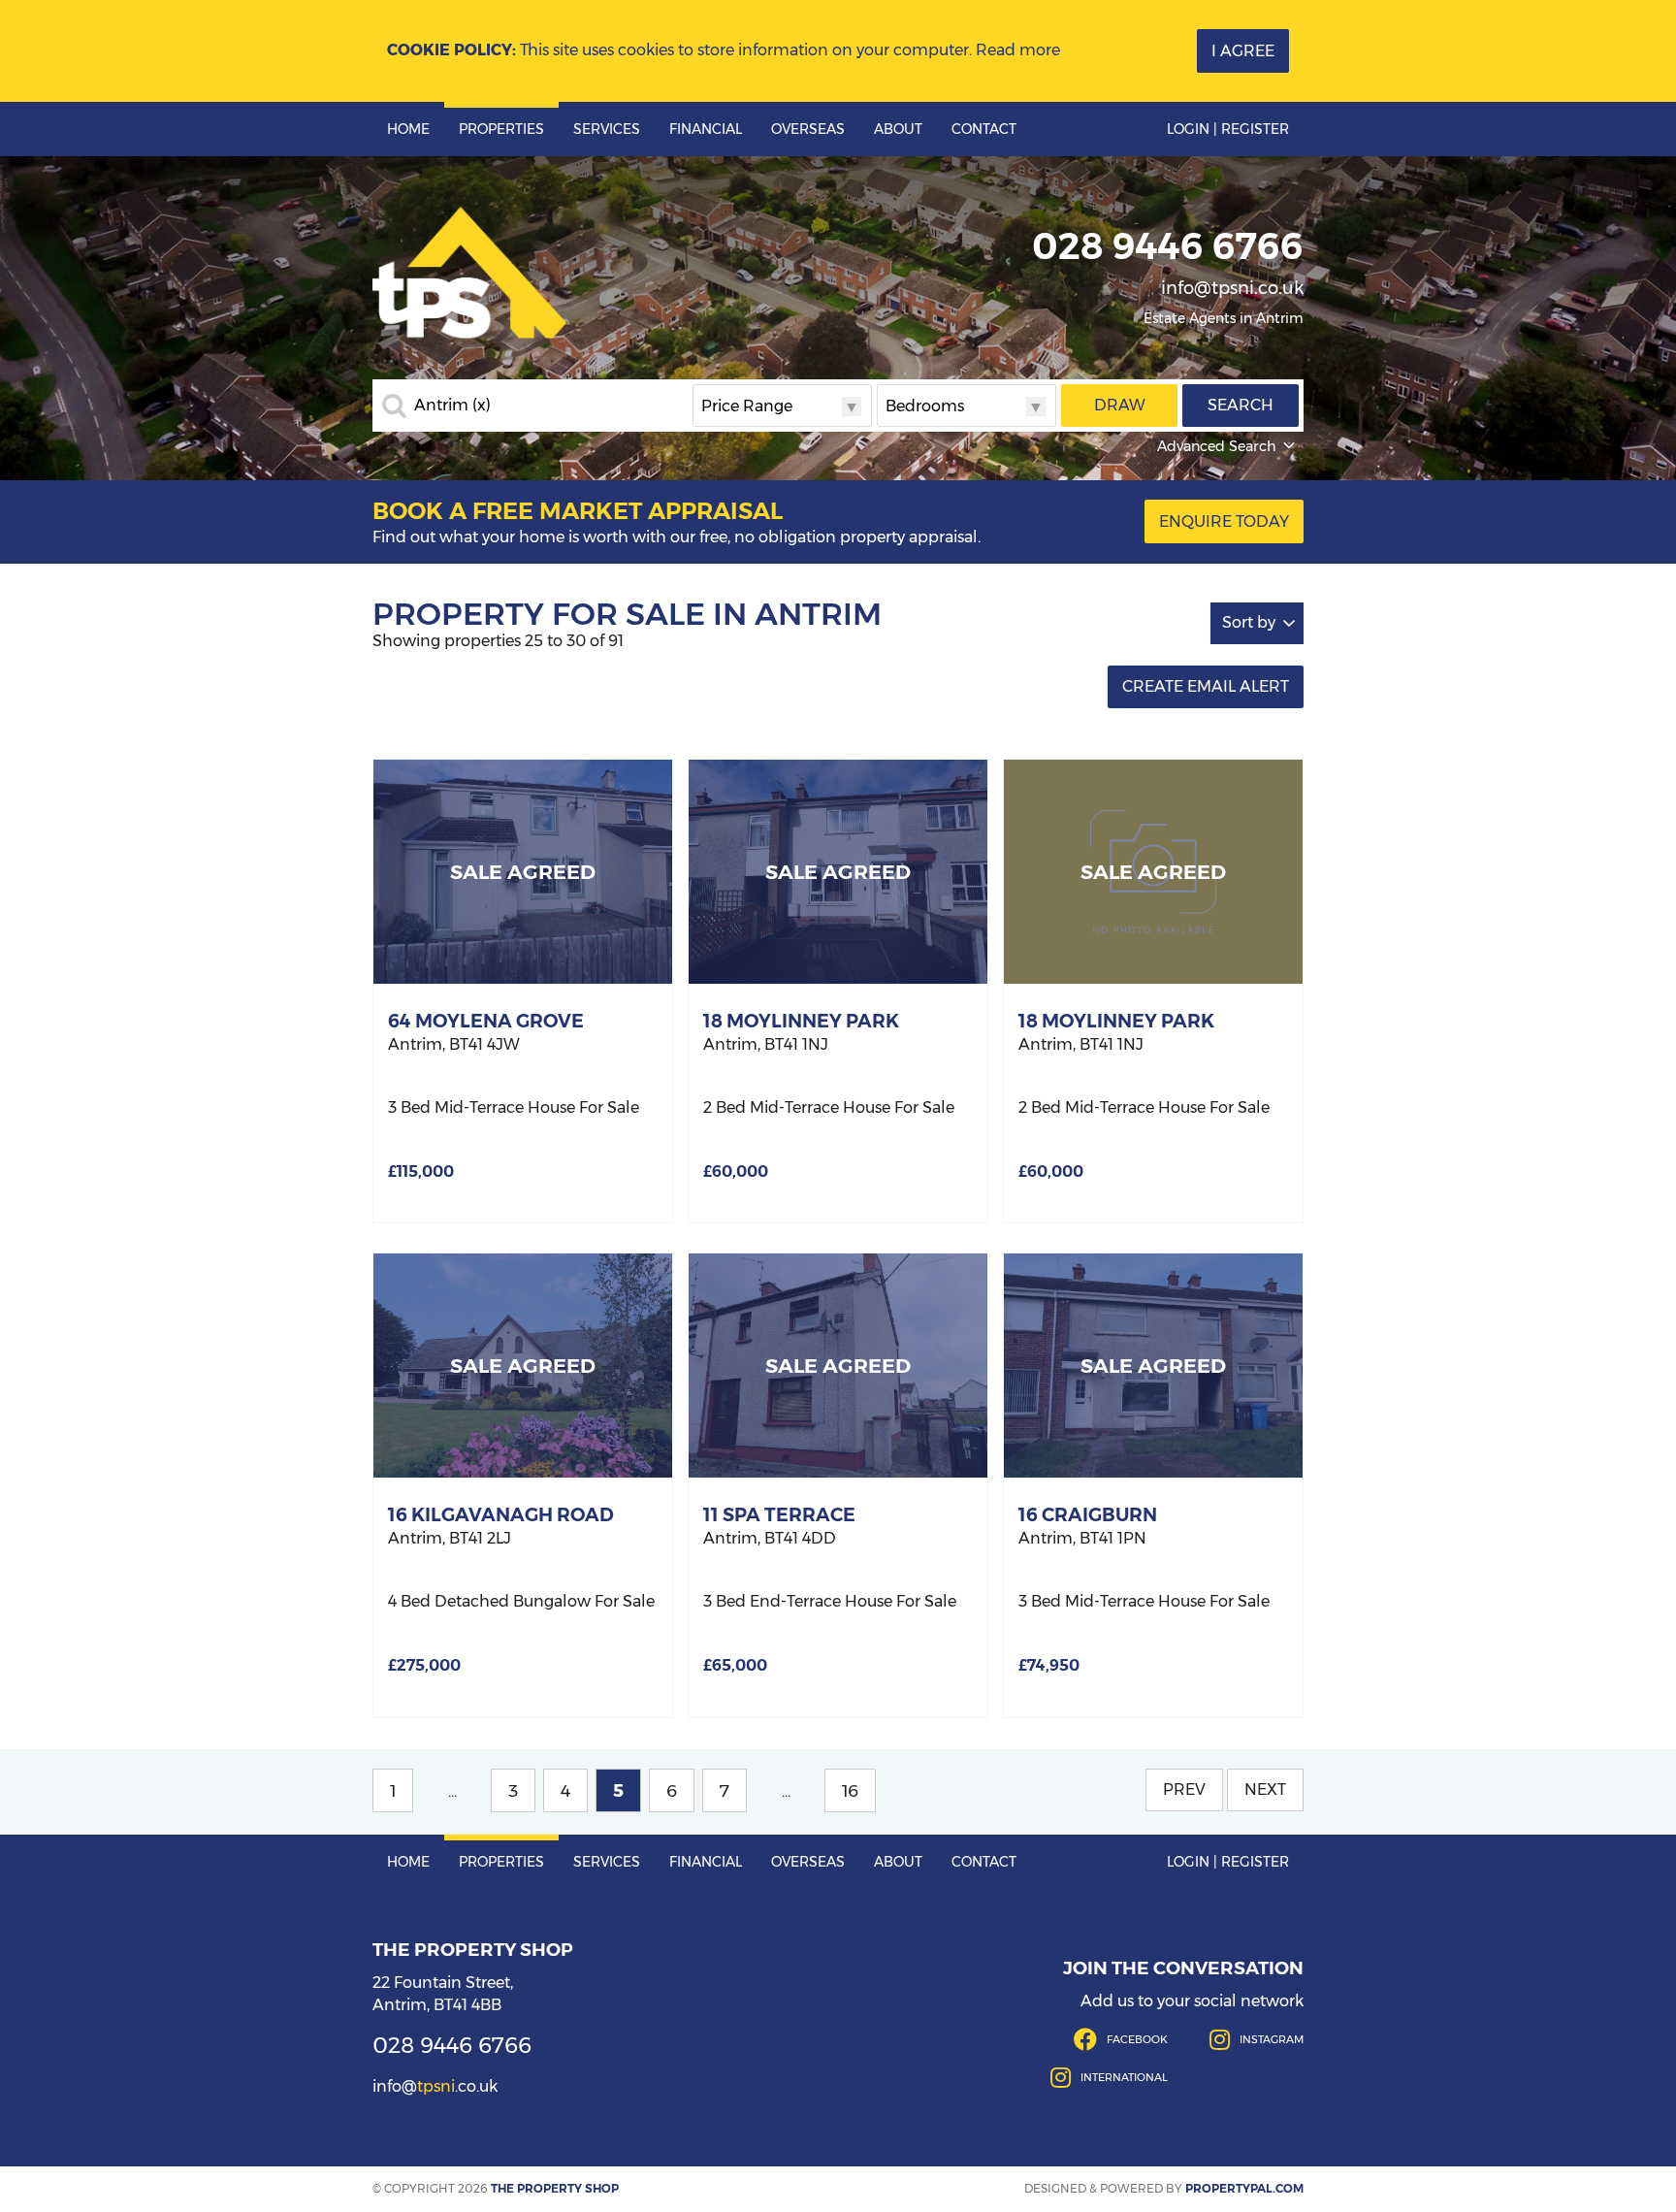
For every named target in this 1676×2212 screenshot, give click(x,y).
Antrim (452, 406)
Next (1265, 1789)
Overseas (808, 129)
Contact (984, 129)
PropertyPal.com (1244, 2188)
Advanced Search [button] (1217, 446)
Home (408, 129)
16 (850, 1790)
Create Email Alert (1206, 686)
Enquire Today (1224, 521)
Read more (1018, 50)
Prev (1184, 1789)
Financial (706, 129)
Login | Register (1228, 129)
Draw (1120, 405)
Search (1241, 405)
